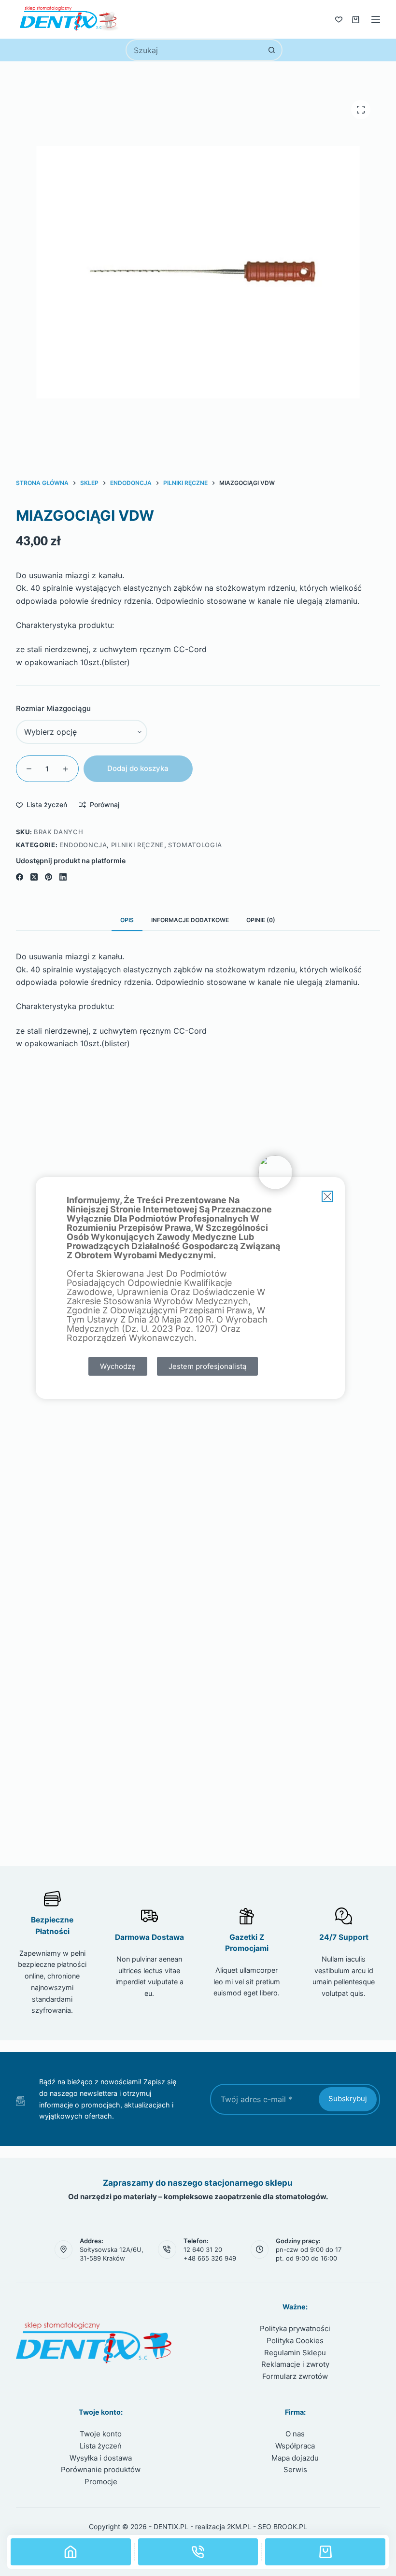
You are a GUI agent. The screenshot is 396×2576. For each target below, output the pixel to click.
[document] (198, 1288)
